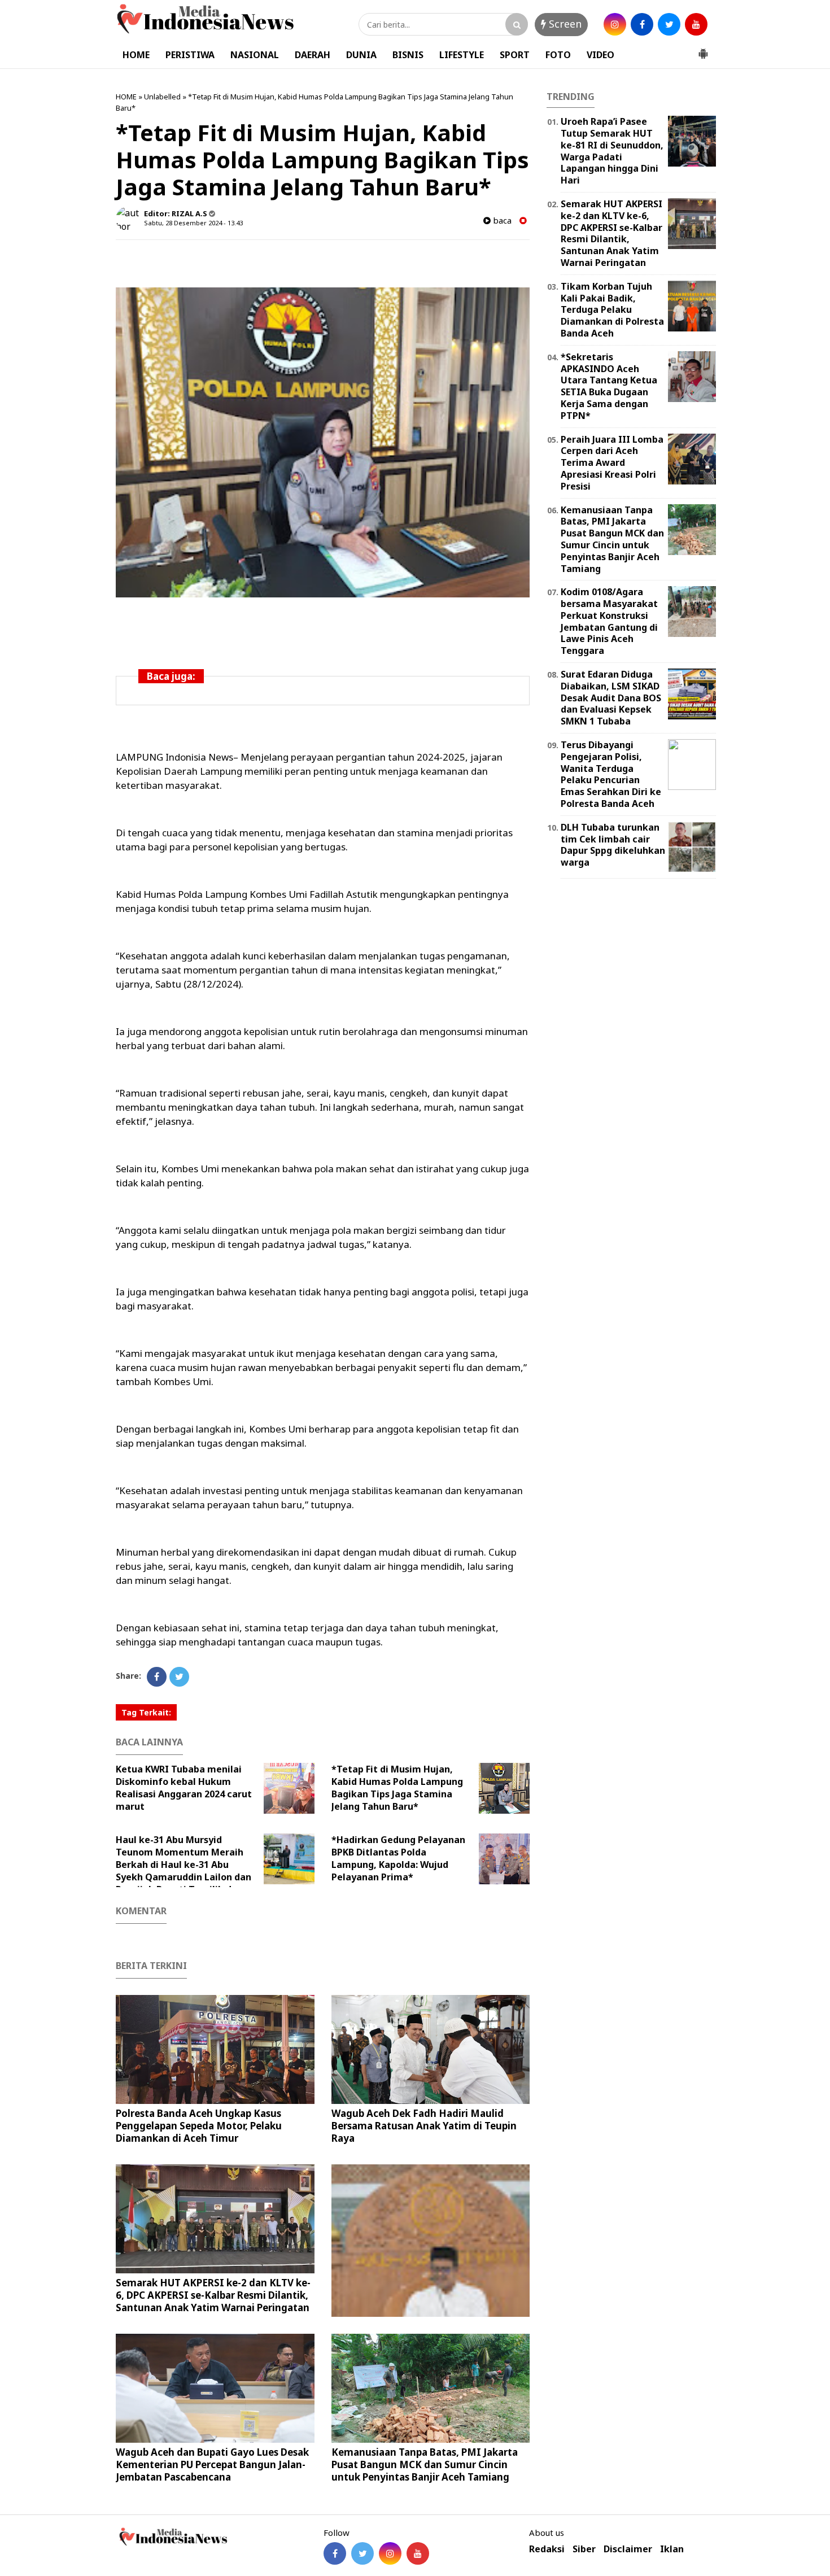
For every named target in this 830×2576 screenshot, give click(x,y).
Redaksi (547, 2549)
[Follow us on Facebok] (335, 2553)
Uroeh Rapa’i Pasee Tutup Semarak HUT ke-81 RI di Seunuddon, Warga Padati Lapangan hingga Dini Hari (612, 151)
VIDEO (600, 55)
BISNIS (408, 55)
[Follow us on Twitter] (362, 2553)
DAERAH (313, 55)
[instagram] (615, 24)
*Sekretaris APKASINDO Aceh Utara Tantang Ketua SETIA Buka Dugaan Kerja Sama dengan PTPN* (609, 386)
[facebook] (642, 24)
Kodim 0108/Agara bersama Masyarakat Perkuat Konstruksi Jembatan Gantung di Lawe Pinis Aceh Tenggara (609, 621)
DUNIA (361, 55)
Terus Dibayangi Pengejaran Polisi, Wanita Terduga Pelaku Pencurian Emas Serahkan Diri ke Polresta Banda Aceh (611, 774)
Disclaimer (628, 2549)
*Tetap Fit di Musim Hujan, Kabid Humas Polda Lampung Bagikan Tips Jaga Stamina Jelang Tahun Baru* (397, 1788)
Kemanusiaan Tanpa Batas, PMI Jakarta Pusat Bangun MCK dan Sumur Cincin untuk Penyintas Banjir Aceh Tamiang (425, 2464)
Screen (564, 24)
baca (501, 221)
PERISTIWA (190, 55)
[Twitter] (179, 1677)
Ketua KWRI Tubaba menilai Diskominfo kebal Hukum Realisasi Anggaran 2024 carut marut (184, 1788)
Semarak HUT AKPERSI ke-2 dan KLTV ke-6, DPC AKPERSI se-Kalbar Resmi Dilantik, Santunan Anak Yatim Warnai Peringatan (213, 2295)
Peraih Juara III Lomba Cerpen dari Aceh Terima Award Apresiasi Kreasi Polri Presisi (612, 463)
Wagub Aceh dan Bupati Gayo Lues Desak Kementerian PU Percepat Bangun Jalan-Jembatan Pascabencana (212, 2464)
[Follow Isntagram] (390, 2553)
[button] (703, 49)
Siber (584, 2549)
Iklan (672, 2549)
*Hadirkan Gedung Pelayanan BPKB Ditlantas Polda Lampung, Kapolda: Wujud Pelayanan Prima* (398, 1858)
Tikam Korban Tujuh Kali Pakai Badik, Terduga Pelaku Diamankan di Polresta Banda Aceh (612, 310)
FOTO (558, 55)
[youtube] (696, 24)
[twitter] (669, 24)
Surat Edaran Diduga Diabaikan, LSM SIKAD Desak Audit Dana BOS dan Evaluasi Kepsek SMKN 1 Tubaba (611, 698)
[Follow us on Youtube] (418, 2553)
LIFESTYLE (462, 55)
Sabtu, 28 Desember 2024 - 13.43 (193, 223)
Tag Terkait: (146, 1712)
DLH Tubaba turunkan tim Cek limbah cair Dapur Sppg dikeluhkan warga (613, 845)
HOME (136, 55)
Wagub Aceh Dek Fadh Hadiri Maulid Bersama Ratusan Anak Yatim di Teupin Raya (424, 2126)
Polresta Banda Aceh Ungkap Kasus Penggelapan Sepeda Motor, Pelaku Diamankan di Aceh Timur (199, 2126)
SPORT (515, 55)
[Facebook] (157, 1677)
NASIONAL (255, 55)
